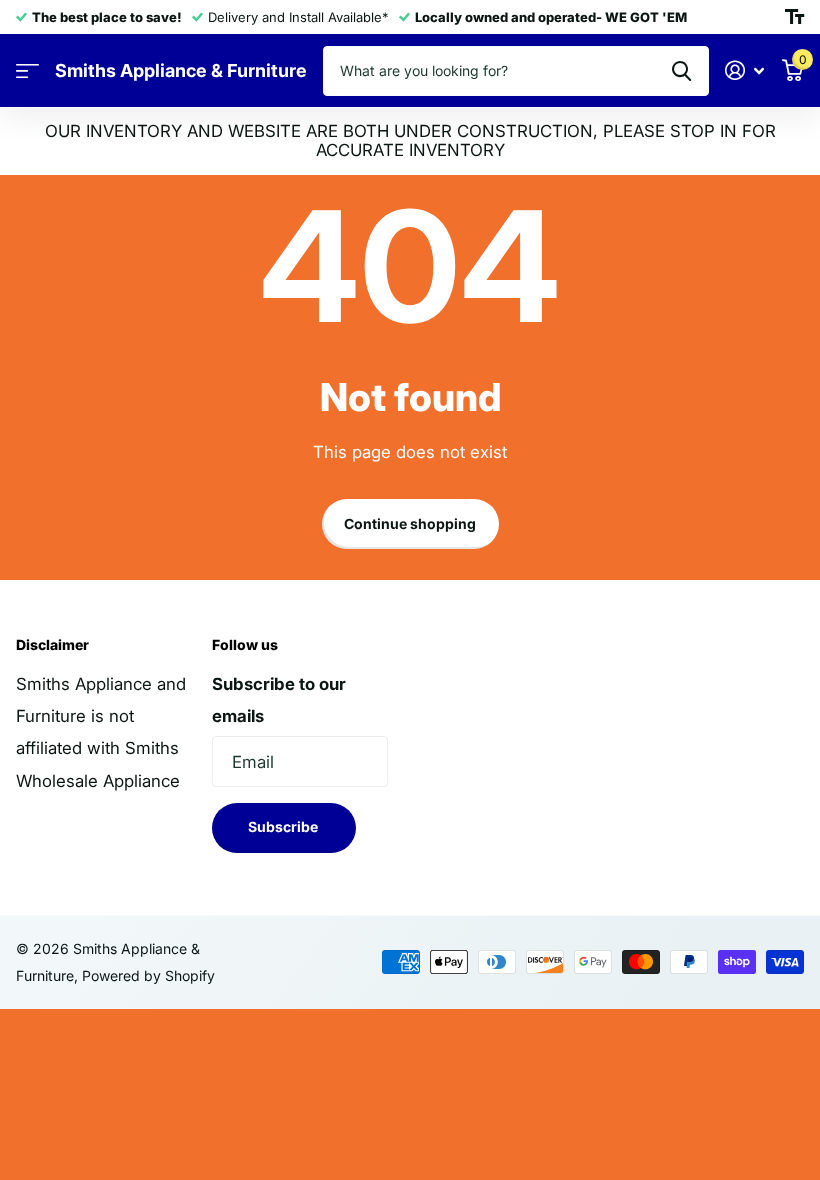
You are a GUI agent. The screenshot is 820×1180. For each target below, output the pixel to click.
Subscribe (284, 826)
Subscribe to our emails (279, 700)
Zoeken (681, 71)
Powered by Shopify (148, 975)
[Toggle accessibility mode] (794, 17)
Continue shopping (410, 523)
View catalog (27, 71)
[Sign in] (745, 70)
